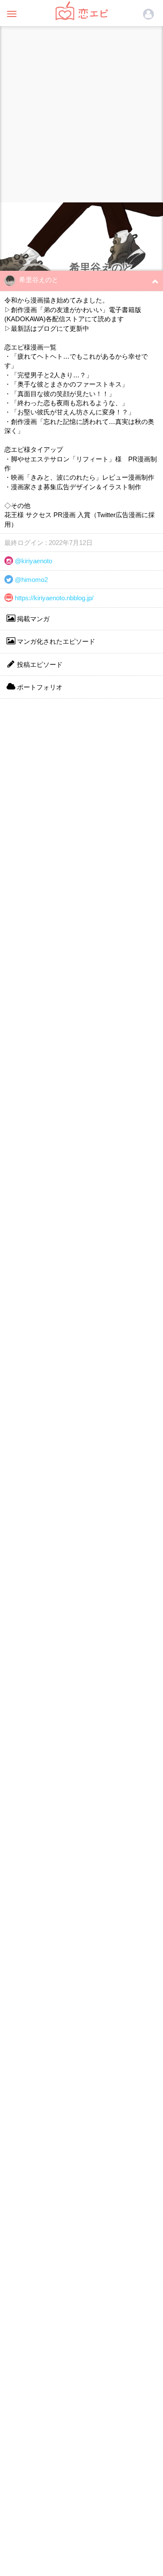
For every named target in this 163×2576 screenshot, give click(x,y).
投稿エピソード (39, 664)
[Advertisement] (81, 112)
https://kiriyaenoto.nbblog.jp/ (53, 598)
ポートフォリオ (39, 687)
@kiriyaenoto (33, 561)
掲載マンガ (32, 619)
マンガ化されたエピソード (55, 641)
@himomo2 (30, 580)
